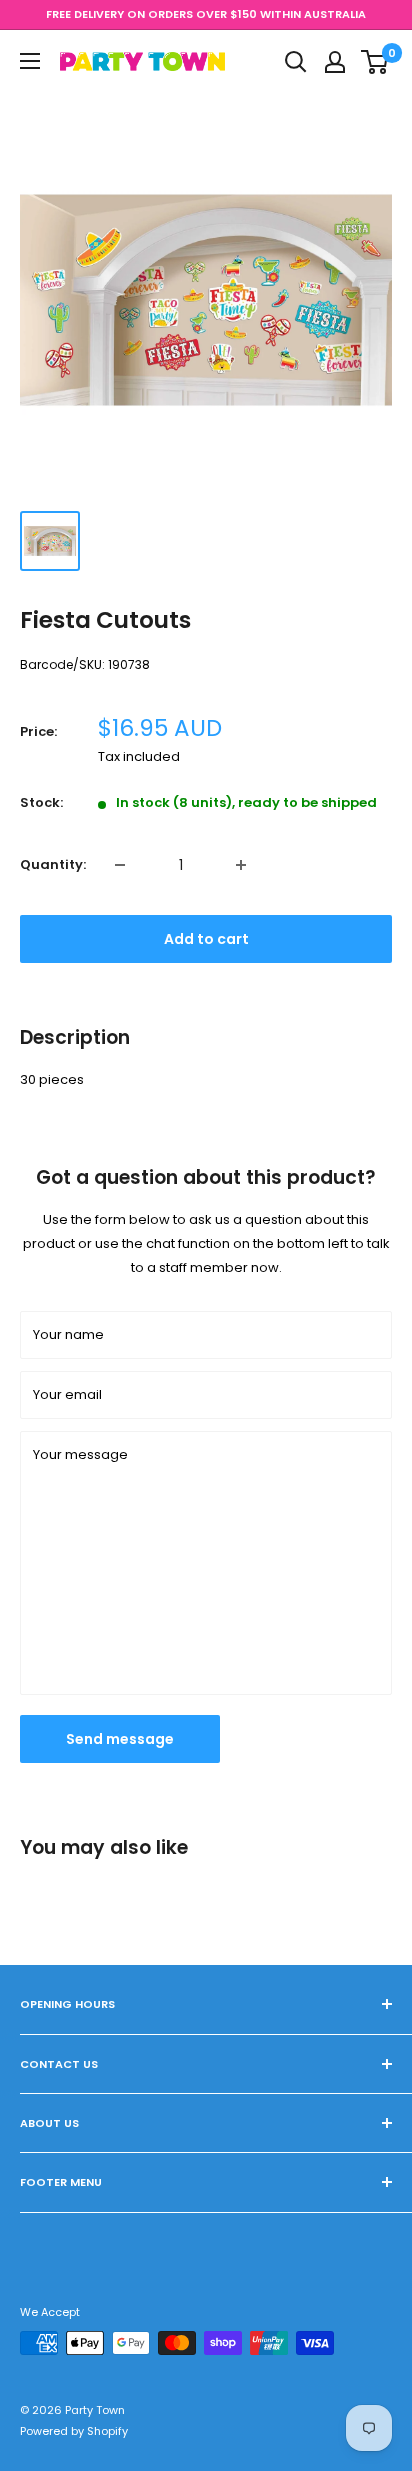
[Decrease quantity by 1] (120, 865)
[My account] (335, 62)
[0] (375, 62)
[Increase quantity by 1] (241, 865)
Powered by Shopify (74, 2431)
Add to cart (206, 939)
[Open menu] (30, 61)
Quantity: (53, 864)
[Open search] (296, 62)
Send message (120, 1739)
